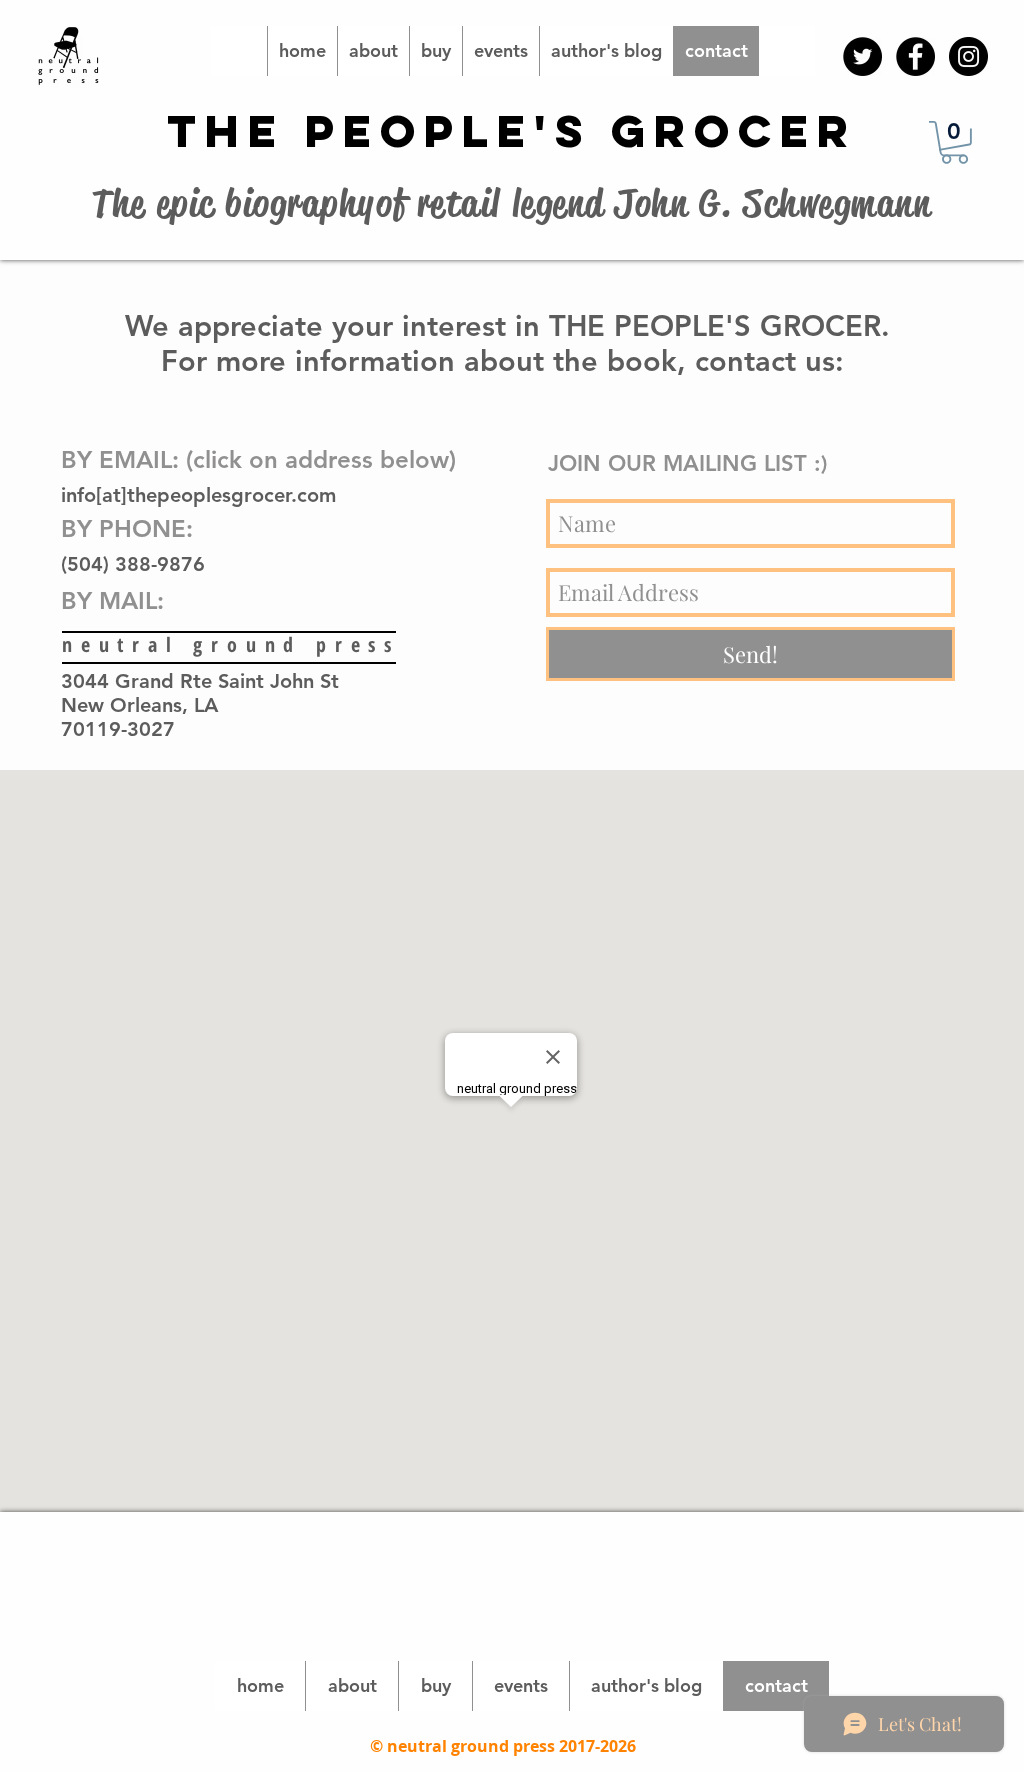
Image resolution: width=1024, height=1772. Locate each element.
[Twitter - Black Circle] (862, 56)
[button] (954, 142)
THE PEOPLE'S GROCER (512, 130)
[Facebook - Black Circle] (915, 56)
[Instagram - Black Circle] (968, 56)
